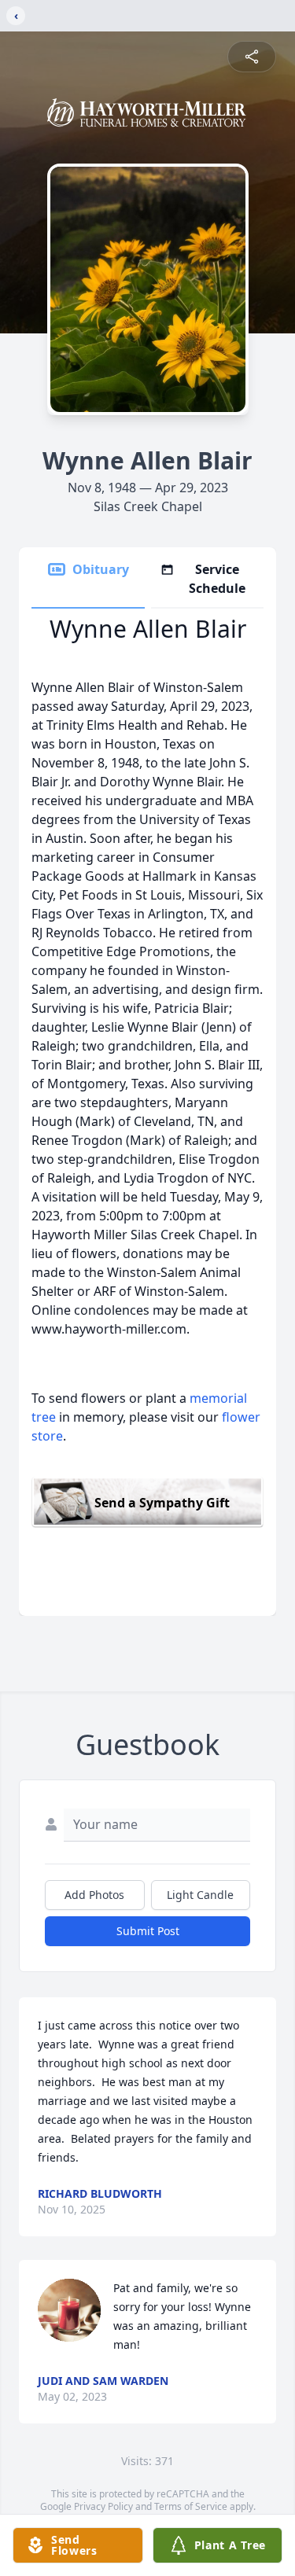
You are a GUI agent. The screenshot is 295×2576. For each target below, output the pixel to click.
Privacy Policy (103, 2506)
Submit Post (148, 1931)
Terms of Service (191, 2506)
